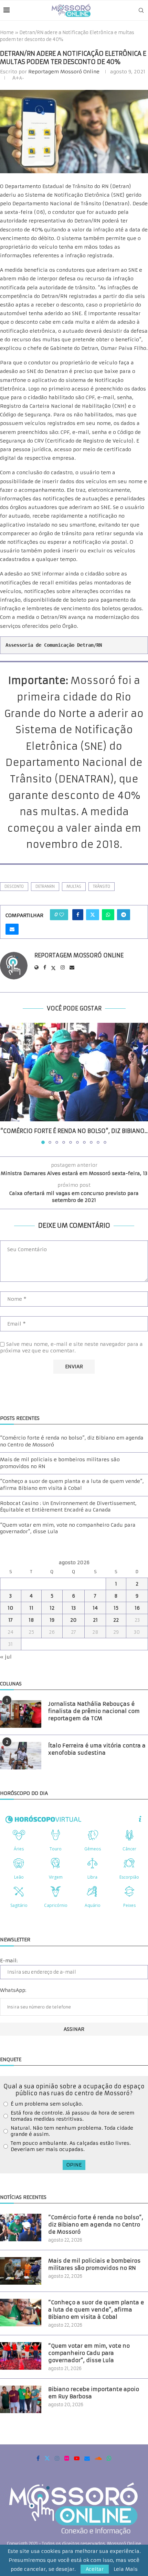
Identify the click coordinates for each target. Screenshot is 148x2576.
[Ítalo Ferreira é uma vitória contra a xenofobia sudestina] (21, 1756)
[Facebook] (38, 2458)
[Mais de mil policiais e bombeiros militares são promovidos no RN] (21, 2271)
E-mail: (9, 1961)
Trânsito (102, 886)
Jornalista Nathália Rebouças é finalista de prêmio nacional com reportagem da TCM (94, 1711)
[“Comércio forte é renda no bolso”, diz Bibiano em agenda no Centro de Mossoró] (74, 1072)
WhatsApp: (13, 1990)
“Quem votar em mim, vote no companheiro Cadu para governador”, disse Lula (89, 2353)
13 (73, 1608)
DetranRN (45, 886)
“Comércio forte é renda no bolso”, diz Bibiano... (74, 1131)
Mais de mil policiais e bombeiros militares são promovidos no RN (94, 2264)
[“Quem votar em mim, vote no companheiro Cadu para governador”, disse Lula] (21, 2356)
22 (116, 1620)
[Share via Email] (12, 929)
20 (73, 1620)
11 (31, 1608)
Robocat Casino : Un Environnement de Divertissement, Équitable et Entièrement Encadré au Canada (68, 1507)
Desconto (14, 886)
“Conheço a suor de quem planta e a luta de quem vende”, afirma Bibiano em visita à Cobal (72, 1485)
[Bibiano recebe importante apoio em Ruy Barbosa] (21, 2399)
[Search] (141, 10)
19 (52, 1620)
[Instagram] (57, 2458)
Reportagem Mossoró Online (64, 72)
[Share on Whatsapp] (108, 915)
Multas (74, 886)
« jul (6, 1657)
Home (7, 33)
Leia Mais (126, 2569)
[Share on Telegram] (124, 915)
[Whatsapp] (109, 2458)
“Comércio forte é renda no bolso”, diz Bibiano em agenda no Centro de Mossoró (96, 2225)
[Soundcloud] (98, 2458)
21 (95, 1620)
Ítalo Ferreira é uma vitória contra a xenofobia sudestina (97, 1749)
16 (137, 1608)
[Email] (87, 2458)
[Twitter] (47, 2458)
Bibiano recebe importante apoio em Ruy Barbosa (94, 2393)
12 (52, 1608)
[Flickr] (67, 2458)
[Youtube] (77, 2458)
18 (31, 1620)
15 (116, 1608)
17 (10, 1620)
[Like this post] (62, 915)
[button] (6, 1083)
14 (95, 1608)
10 (10, 1608)
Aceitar (95, 2569)
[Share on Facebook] (78, 915)
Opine (74, 2165)
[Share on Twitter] (93, 915)
